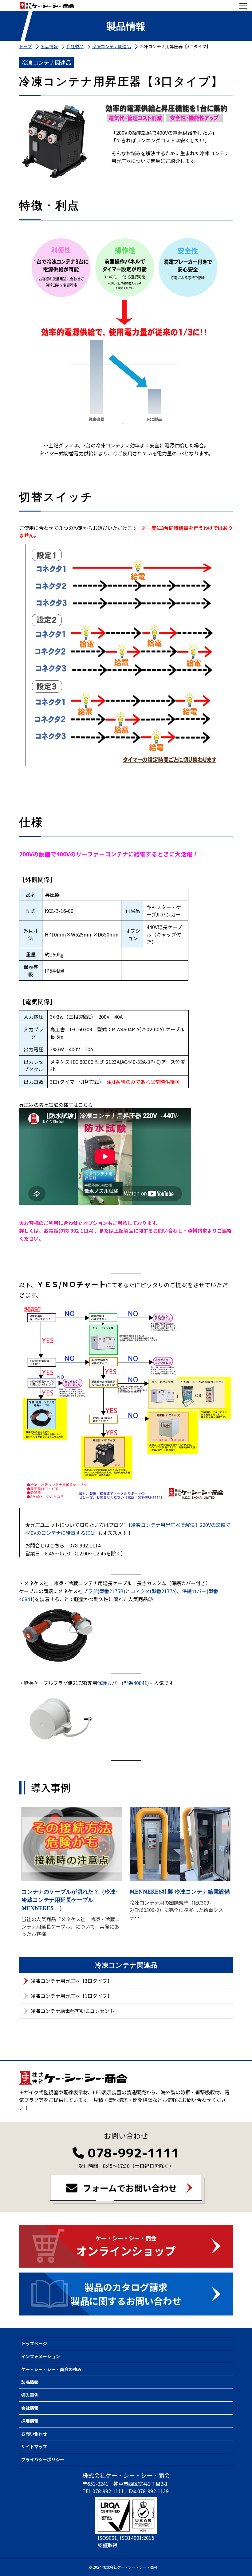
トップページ (34, 2343)
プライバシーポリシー (43, 2459)
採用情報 (30, 2421)
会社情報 (30, 2408)
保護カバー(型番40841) (123, 1683)
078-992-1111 (134, 2153)
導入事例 (30, 2395)
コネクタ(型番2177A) (154, 1591)
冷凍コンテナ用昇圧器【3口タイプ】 (71, 1981)
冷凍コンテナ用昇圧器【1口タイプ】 (71, 1996)
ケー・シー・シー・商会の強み (51, 2369)
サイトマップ (34, 2447)
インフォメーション (41, 2356)
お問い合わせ (34, 2434)
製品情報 (30, 2382)
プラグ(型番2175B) (104, 1591)
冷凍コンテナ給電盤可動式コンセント (73, 2011)
